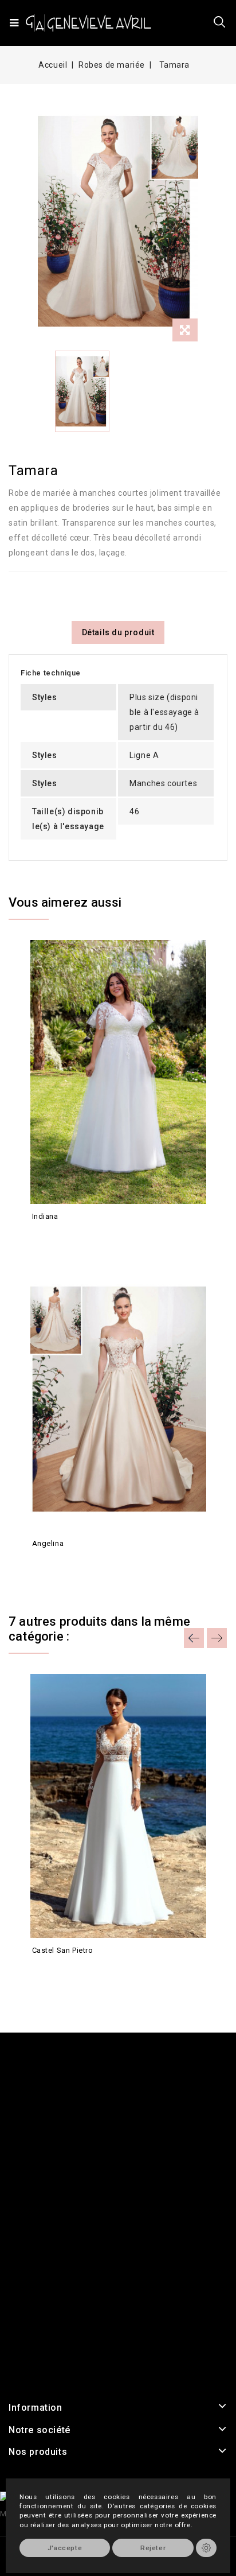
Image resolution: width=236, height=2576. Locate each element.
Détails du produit (118, 632)
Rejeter (153, 2548)
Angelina (48, 1543)
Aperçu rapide (42, 1237)
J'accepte (65, 2548)
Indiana (45, 1216)
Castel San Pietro (63, 1950)
